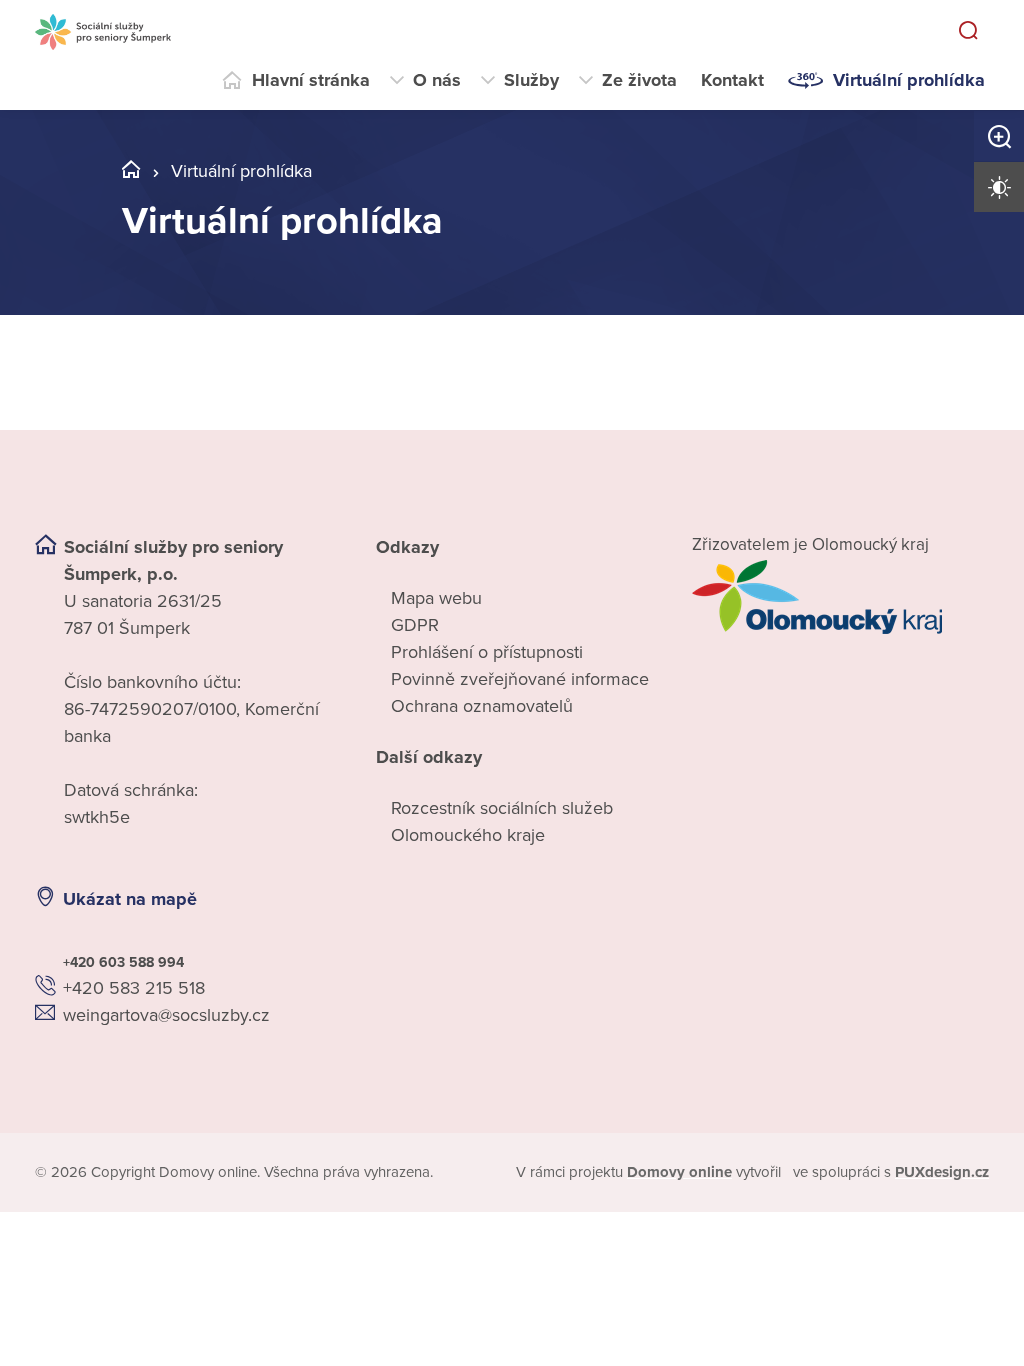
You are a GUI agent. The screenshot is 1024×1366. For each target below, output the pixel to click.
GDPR (415, 625)
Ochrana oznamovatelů (482, 706)
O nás (437, 80)
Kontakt (732, 80)
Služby (531, 80)
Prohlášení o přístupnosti (487, 652)
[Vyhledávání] (968, 32)
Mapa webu (436, 598)
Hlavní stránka (311, 80)
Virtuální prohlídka (909, 80)
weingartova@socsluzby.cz (166, 1015)
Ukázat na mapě (130, 899)
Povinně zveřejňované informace (520, 679)
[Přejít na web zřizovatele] (840, 597)
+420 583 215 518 (134, 988)
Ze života (639, 80)
